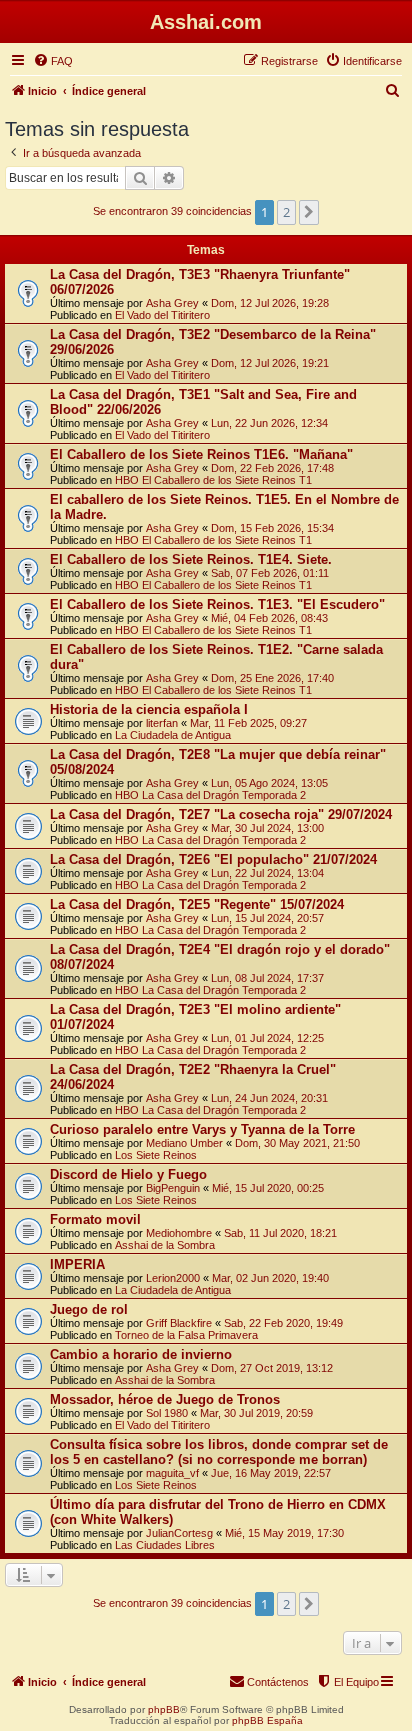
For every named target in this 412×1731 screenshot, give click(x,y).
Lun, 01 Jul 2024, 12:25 (267, 1038)
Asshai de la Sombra (165, 1245)
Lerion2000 (173, 1278)
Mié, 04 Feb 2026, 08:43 (269, 618)
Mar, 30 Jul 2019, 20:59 (256, 1413)
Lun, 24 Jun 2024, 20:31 (269, 1098)
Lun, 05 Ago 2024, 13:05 (269, 783)
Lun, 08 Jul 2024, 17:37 (267, 978)
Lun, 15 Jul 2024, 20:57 (267, 918)
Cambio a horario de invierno (141, 1354)
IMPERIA (77, 1264)
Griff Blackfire (179, 1323)
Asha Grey (172, 303)
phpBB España (267, 1720)
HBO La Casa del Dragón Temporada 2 (210, 795)
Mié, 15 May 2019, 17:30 (284, 1533)
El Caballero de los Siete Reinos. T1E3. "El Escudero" (217, 604)
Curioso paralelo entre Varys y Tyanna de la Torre (202, 1129)
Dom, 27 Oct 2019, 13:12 (272, 1368)
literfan (162, 723)
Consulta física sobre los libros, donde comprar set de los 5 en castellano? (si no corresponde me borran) (219, 1452)
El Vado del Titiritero (162, 315)
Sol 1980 (167, 1413)
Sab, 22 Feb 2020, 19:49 (283, 1323)
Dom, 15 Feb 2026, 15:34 (272, 528)
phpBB (164, 1709)
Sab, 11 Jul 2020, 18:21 (280, 1233)
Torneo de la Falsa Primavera (186, 1335)
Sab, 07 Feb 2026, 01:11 (270, 573)
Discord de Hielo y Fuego (128, 1174)
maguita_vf (172, 1473)
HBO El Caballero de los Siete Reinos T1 (213, 480)
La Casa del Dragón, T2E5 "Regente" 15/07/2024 (197, 904)
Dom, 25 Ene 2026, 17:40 (272, 678)
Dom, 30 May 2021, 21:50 (297, 1143)
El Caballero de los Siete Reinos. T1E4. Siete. (191, 559)
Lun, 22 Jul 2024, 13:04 (267, 873)
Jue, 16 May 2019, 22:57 (271, 1473)
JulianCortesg (179, 1533)
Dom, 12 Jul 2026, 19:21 (270, 363)
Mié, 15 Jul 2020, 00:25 (268, 1188)
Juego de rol (89, 1309)
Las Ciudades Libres (165, 1545)
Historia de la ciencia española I (149, 709)
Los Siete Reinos (156, 1155)
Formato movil (95, 1219)
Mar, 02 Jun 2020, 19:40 (270, 1278)
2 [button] (286, 212)
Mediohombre (179, 1233)
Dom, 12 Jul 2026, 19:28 (270, 303)
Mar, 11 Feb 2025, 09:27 (248, 723)
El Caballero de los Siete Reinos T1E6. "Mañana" (201, 454)
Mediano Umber (184, 1143)
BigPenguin (173, 1188)
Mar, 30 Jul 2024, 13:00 (267, 828)
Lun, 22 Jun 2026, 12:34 (269, 423)
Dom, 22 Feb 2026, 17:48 (272, 468)
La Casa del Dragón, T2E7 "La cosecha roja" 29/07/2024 (221, 814)
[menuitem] (53, 61)
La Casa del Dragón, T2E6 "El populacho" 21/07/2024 (213, 859)
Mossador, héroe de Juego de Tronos (165, 1399)
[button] (309, 212)
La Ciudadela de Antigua (173, 735)
